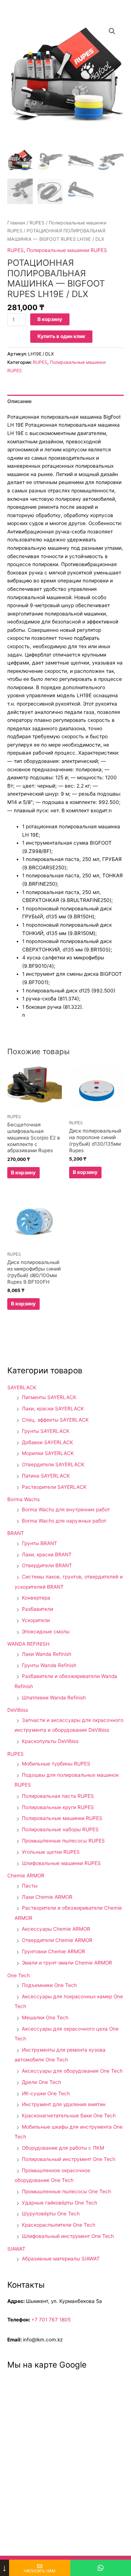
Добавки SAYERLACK (47, 1442)
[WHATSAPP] (101, 2568)
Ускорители (36, 1620)
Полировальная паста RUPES (58, 1796)
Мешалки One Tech (45, 2018)
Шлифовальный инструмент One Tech (68, 2236)
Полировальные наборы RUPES (60, 1829)
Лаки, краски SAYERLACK (53, 1409)
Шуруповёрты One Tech (51, 2214)
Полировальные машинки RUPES (67, 250)
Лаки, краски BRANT (47, 1555)
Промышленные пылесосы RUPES (63, 1841)
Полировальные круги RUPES (58, 1807)
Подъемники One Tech (49, 1985)
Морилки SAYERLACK (48, 1453)
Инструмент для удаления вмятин (64, 2104)
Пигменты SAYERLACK (49, 1397)
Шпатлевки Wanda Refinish (54, 1698)
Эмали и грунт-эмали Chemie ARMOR (67, 1963)
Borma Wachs (23, 1499)
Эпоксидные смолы (46, 1632)
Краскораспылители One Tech (59, 2225)
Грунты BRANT (39, 1543)
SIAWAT (16, 2249)
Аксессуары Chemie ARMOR (56, 1929)
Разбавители (37, 1609)
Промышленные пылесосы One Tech (66, 2191)
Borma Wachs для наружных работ (64, 1521)
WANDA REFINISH (28, 1644)
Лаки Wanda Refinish (47, 1654)
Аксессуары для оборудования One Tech (72, 2071)
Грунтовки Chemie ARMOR (53, 1951)
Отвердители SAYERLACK (53, 1464)
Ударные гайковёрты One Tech (59, 2203)
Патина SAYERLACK (46, 1476)
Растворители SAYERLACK (54, 1487)
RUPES (37, 223)
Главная (16, 223)
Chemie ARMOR (26, 1876)
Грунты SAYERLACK (46, 1431)
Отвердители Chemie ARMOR (57, 1940)
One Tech (19, 1975)
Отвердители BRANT (47, 1565)
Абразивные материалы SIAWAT (61, 2259)
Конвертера (36, 1598)
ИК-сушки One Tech (46, 2093)
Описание (19, 401)
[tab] (65, 401)
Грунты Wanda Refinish (49, 1665)
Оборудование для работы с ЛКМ (63, 2148)
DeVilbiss (18, 1710)
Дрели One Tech (41, 2082)
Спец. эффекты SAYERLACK (55, 1420)
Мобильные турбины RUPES (56, 1764)
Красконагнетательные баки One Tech (69, 2116)
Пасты (30, 1886)
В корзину (50, 319)
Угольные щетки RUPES (51, 1852)
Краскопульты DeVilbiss (50, 1741)
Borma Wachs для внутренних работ (66, 1510)
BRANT (16, 1533)
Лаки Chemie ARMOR (47, 1897)
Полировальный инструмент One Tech (69, 2159)
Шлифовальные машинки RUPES (61, 1863)
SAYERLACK (22, 1387)
